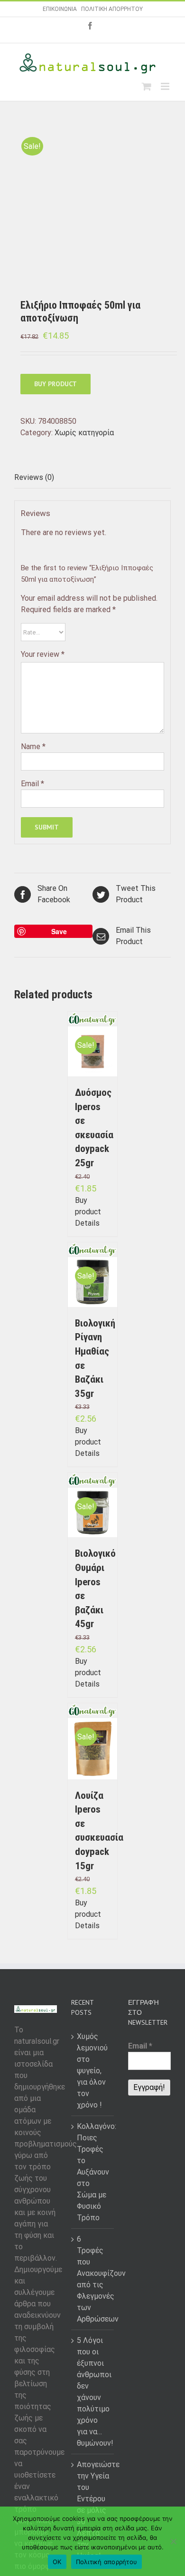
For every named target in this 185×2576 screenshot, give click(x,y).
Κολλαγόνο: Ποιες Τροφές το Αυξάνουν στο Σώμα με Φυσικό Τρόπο (93, 2172)
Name (33, 746)
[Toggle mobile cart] (147, 86)
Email (32, 784)
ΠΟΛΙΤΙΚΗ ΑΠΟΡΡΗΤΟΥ (112, 9)
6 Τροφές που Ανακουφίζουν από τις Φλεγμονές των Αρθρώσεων (93, 2279)
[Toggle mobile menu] (166, 86)
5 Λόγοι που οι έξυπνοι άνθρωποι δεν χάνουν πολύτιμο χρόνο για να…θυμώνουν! (93, 2392)
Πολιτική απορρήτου (107, 2562)
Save (59, 931)
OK (57, 2562)
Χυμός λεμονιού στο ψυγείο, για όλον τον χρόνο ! (92, 2071)
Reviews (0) (34, 477)
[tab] (92, 478)
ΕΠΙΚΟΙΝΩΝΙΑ (60, 9)
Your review (43, 654)
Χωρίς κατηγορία (84, 433)
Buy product (55, 384)
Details (87, 1223)
